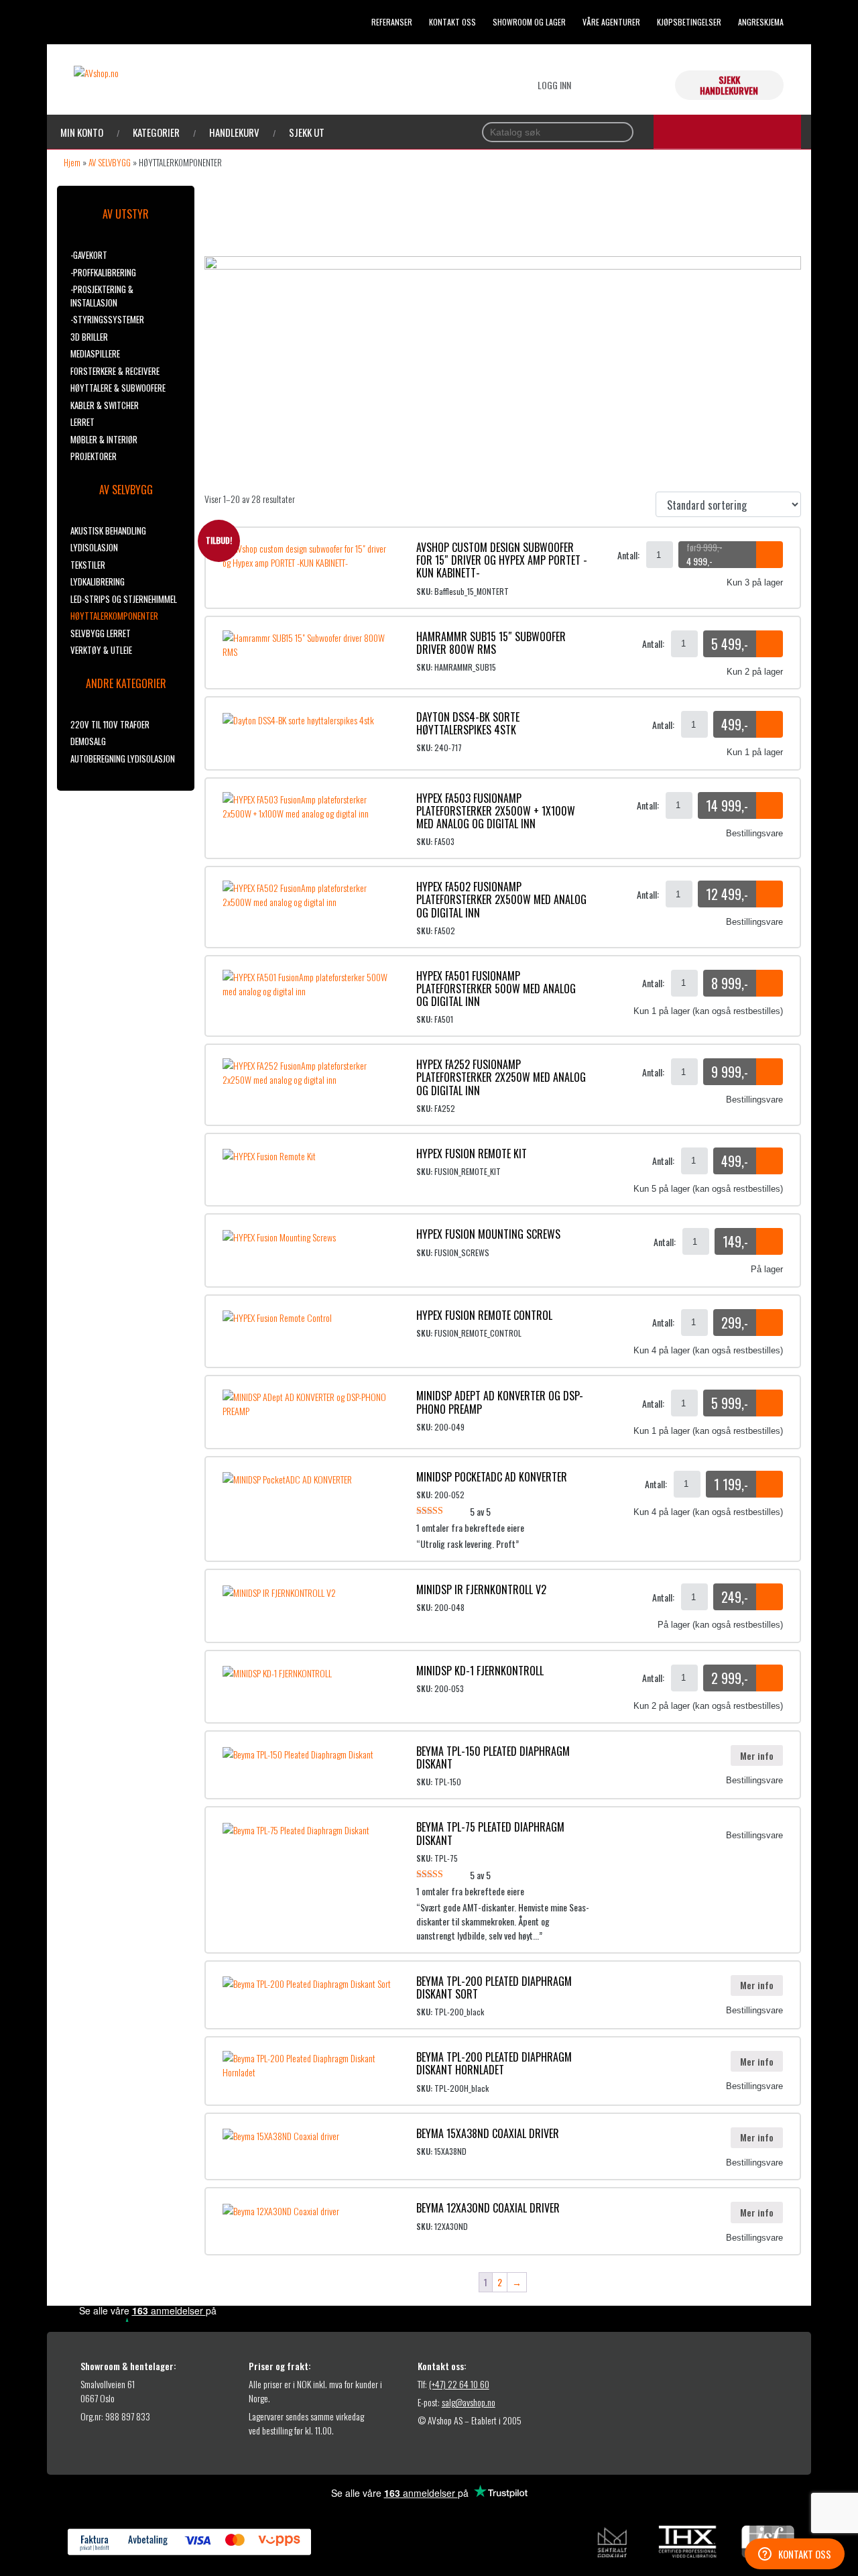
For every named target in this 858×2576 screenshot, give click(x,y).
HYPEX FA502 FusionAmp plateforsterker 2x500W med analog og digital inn (501, 899)
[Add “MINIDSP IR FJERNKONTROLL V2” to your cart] (770, 1597)
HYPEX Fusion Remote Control (484, 1315)
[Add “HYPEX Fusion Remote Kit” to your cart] (770, 1161)
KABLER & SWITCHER (105, 405)
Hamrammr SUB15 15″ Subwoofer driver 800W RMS (491, 643)
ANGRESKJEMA (761, 22)
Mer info (757, 1755)
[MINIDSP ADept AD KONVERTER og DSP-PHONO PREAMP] (309, 1402)
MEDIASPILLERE (95, 353)
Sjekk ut (307, 132)
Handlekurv (234, 132)
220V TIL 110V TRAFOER (110, 724)
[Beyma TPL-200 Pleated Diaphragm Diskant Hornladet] (309, 2063)
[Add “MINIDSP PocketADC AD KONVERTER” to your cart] (770, 1484)
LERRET (82, 422)
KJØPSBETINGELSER (689, 22)
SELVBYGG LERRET (101, 633)
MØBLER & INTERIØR (104, 439)
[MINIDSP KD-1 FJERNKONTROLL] (277, 1672)
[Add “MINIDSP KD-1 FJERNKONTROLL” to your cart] (770, 1678)
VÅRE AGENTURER (611, 22)
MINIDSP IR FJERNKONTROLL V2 (481, 1589)
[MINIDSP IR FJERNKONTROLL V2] (279, 1590)
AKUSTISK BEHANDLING (108, 530)
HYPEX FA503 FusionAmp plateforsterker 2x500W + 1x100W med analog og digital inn (496, 811)
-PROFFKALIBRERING (103, 272)
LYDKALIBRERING (98, 581)
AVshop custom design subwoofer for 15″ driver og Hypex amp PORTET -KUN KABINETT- (502, 560)
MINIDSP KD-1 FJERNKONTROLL (480, 1671)
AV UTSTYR (126, 214)
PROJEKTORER (94, 456)
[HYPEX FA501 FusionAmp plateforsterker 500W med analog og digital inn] (309, 982)
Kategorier (156, 132)
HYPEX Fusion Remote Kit (472, 1154)
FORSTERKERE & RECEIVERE (115, 371)
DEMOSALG (88, 741)
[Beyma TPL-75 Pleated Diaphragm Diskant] (296, 1828)
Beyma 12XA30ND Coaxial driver (488, 2208)
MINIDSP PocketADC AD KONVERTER (492, 1477)
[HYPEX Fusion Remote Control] (277, 1316)
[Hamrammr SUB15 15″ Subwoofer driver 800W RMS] (309, 643)
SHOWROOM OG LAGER (529, 22)
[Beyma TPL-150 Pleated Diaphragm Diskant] (298, 1752)
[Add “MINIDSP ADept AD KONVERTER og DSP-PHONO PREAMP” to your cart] (770, 1403)
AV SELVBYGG (110, 162)
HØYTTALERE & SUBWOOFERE (118, 388)
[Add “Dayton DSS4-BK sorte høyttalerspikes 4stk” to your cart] (770, 724)
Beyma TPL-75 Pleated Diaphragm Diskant (490, 1833)
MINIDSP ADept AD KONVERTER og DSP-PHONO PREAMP (500, 1402)
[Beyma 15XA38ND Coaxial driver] (281, 2134)
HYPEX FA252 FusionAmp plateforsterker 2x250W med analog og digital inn (501, 1077)
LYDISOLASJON (94, 547)
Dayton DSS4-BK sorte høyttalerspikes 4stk (468, 723)
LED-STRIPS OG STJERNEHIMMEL (124, 599)
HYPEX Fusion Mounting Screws (488, 1234)
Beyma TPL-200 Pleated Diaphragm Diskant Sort (494, 1987)
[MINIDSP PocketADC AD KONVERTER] (287, 1478)
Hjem (72, 162)
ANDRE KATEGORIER (126, 683)
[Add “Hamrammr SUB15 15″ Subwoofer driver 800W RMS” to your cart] (770, 644)
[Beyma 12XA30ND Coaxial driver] (281, 2209)
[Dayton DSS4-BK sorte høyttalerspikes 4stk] (298, 718)
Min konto (82, 132)
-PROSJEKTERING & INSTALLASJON (102, 296)
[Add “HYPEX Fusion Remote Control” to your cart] (770, 1323)
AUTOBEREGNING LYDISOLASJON (123, 759)
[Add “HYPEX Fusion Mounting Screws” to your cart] (770, 1241)
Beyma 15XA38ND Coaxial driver (488, 2133)
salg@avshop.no (469, 2402)
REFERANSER (392, 22)
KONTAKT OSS (452, 22)
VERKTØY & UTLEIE (101, 650)
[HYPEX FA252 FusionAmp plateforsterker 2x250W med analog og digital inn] (309, 1071)
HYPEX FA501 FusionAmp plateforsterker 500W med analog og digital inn (496, 989)
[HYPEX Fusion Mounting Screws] (279, 1235)
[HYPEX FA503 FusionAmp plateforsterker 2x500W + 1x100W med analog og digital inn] (309, 804)
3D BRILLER (89, 337)
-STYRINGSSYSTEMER (107, 319)
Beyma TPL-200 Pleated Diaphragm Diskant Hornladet (494, 2063)
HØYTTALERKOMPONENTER (114, 616)
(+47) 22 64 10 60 (459, 2384)
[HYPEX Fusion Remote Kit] (269, 1155)
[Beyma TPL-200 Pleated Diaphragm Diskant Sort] (307, 1982)
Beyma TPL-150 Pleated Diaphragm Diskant (493, 1757)
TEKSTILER (88, 565)
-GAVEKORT (89, 255)
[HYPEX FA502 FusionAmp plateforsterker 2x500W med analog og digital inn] (309, 893)
